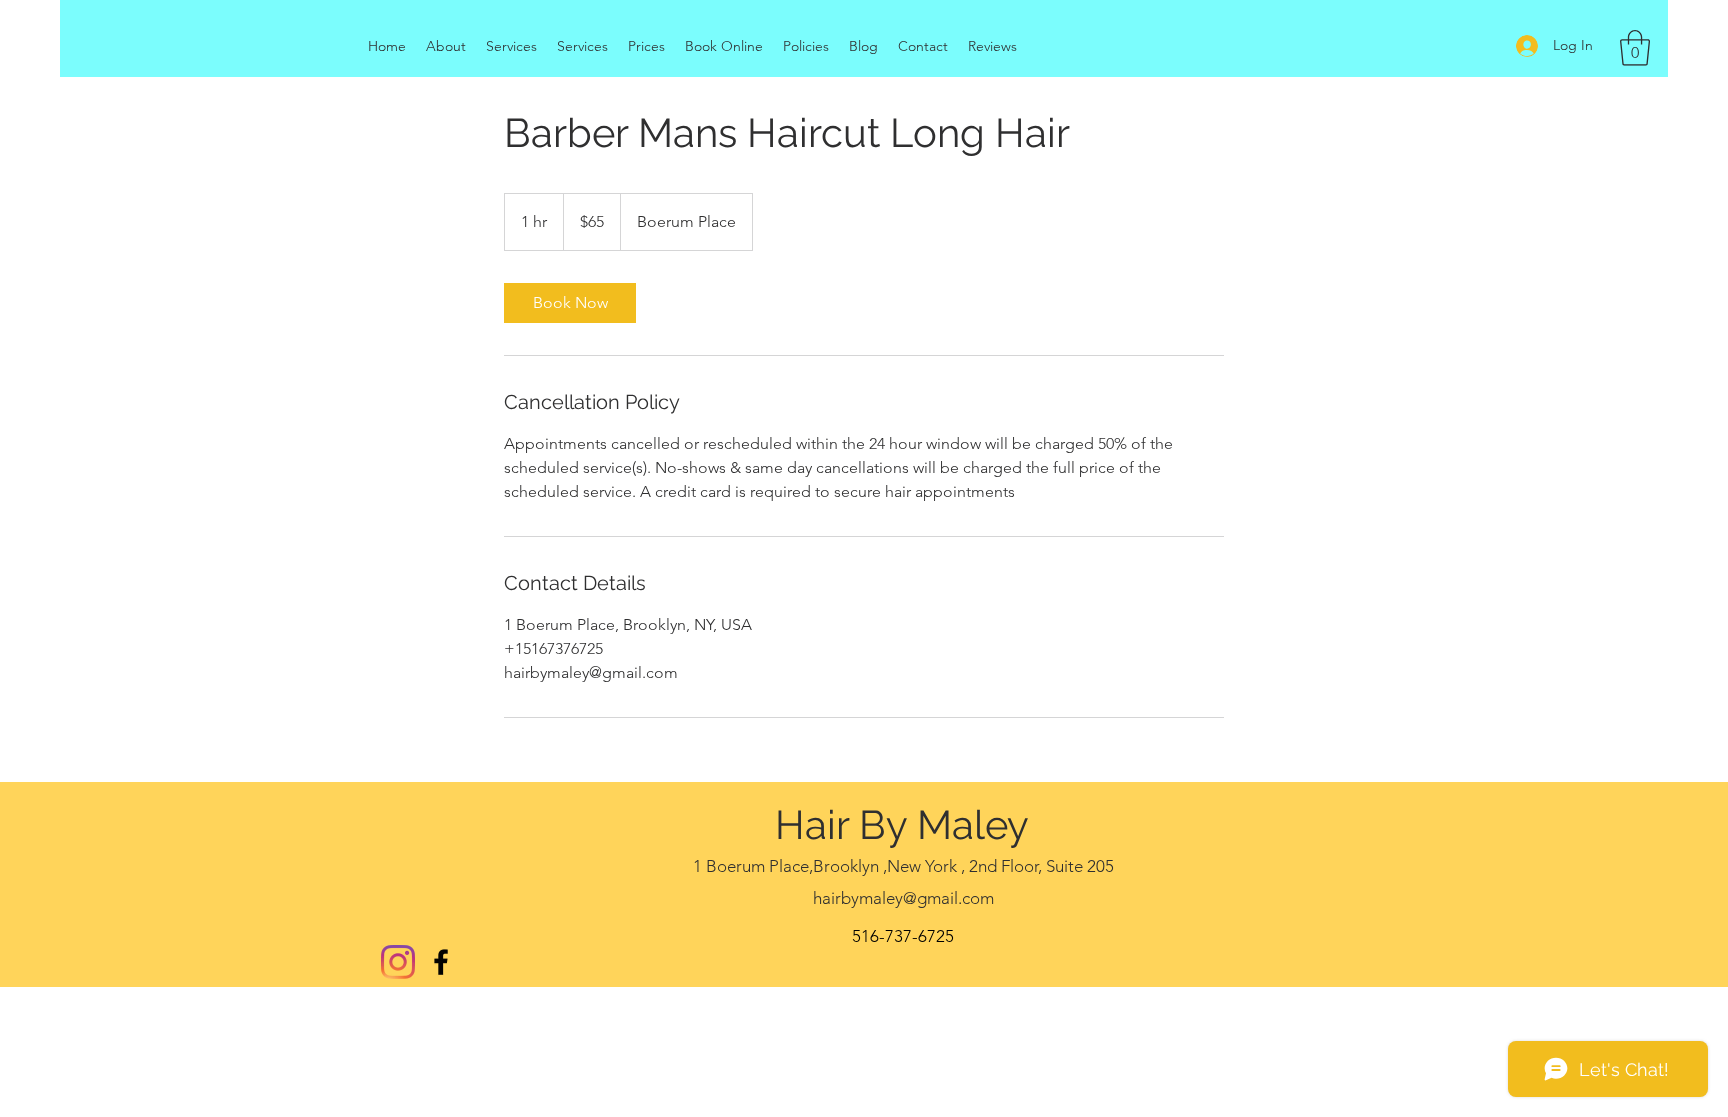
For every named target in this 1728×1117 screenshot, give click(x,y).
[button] (1635, 48)
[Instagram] (398, 962)
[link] (570, 303)
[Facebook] (441, 962)
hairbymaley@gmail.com (903, 898)
